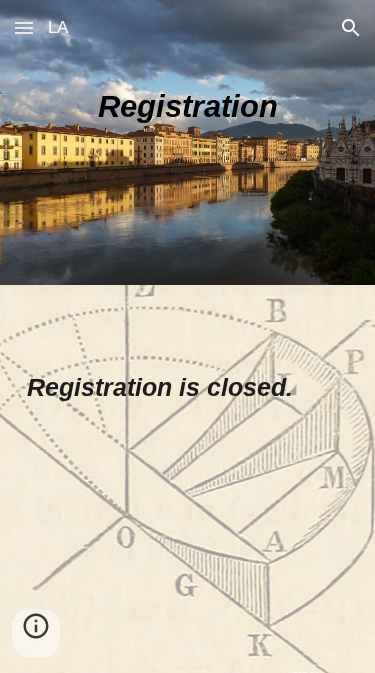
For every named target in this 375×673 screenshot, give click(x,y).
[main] (188, 142)
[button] (24, 27)
